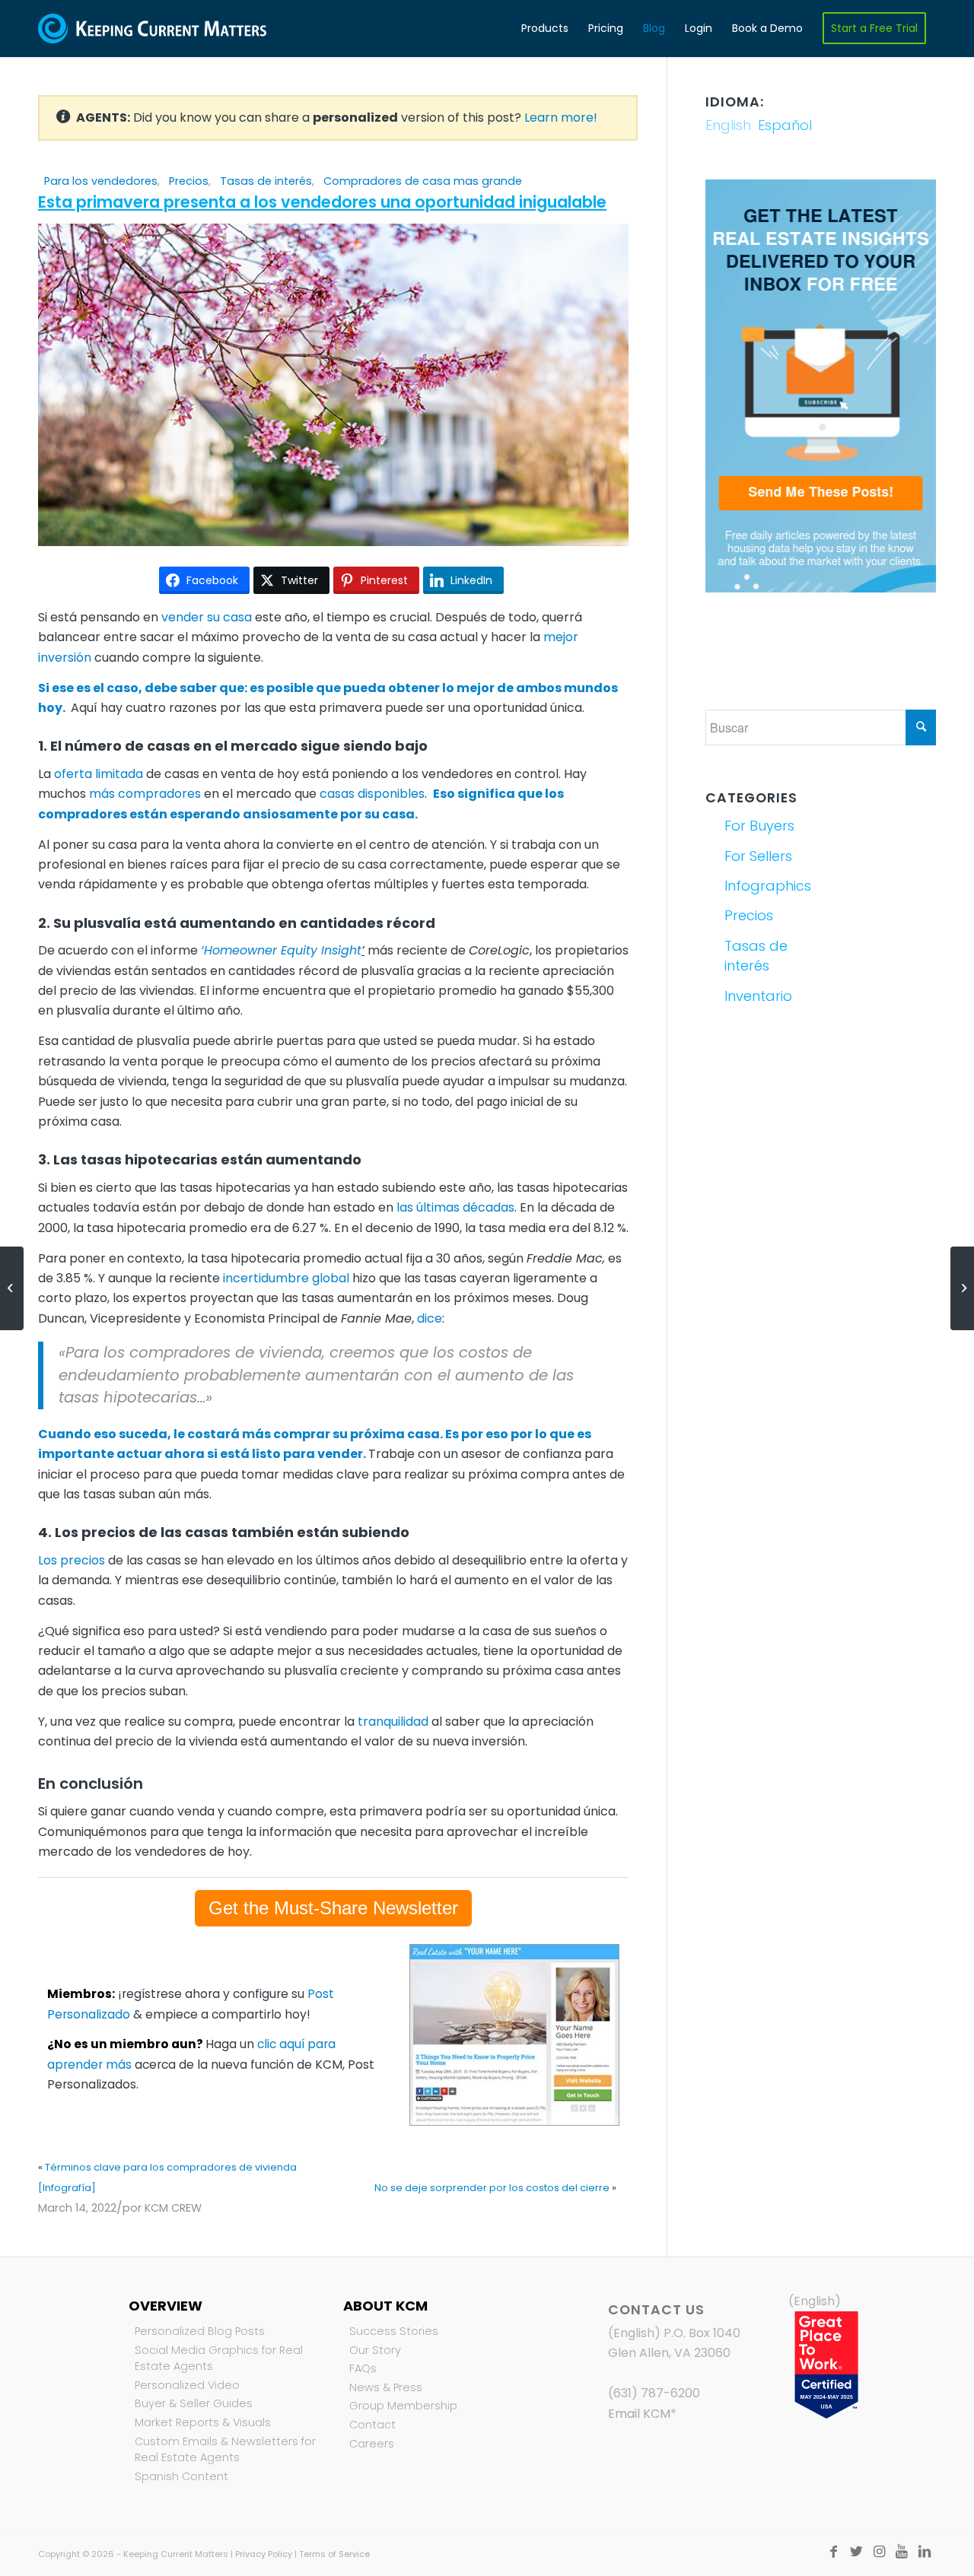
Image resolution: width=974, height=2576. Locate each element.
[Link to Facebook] (833, 2552)
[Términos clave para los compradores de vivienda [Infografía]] (12, 1288)
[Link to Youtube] (902, 2552)
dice (428, 1318)
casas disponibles (372, 794)
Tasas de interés (266, 181)
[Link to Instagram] (879, 2552)
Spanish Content (181, 2476)
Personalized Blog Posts (200, 2331)
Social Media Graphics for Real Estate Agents (219, 2358)
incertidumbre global (286, 1278)
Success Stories (394, 2331)
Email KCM (639, 2414)
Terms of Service (334, 2554)
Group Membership (403, 2406)
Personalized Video (187, 2385)
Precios (189, 181)
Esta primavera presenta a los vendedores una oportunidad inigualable (322, 202)
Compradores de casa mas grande (423, 181)
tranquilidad (393, 1722)
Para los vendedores (101, 181)
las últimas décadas (455, 1207)
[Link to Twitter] (856, 2552)
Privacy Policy (264, 2554)
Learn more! (561, 118)
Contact (372, 2425)
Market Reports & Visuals (203, 2422)
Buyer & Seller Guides (194, 2403)
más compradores (145, 794)
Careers (372, 2444)
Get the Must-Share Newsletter (333, 1908)
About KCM (385, 2306)
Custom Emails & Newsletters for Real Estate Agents (225, 2450)
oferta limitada (99, 774)
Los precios (72, 1560)
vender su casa (207, 617)
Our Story (375, 2350)
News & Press (386, 2387)
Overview (166, 2306)
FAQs (363, 2368)
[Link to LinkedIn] (925, 2552)
